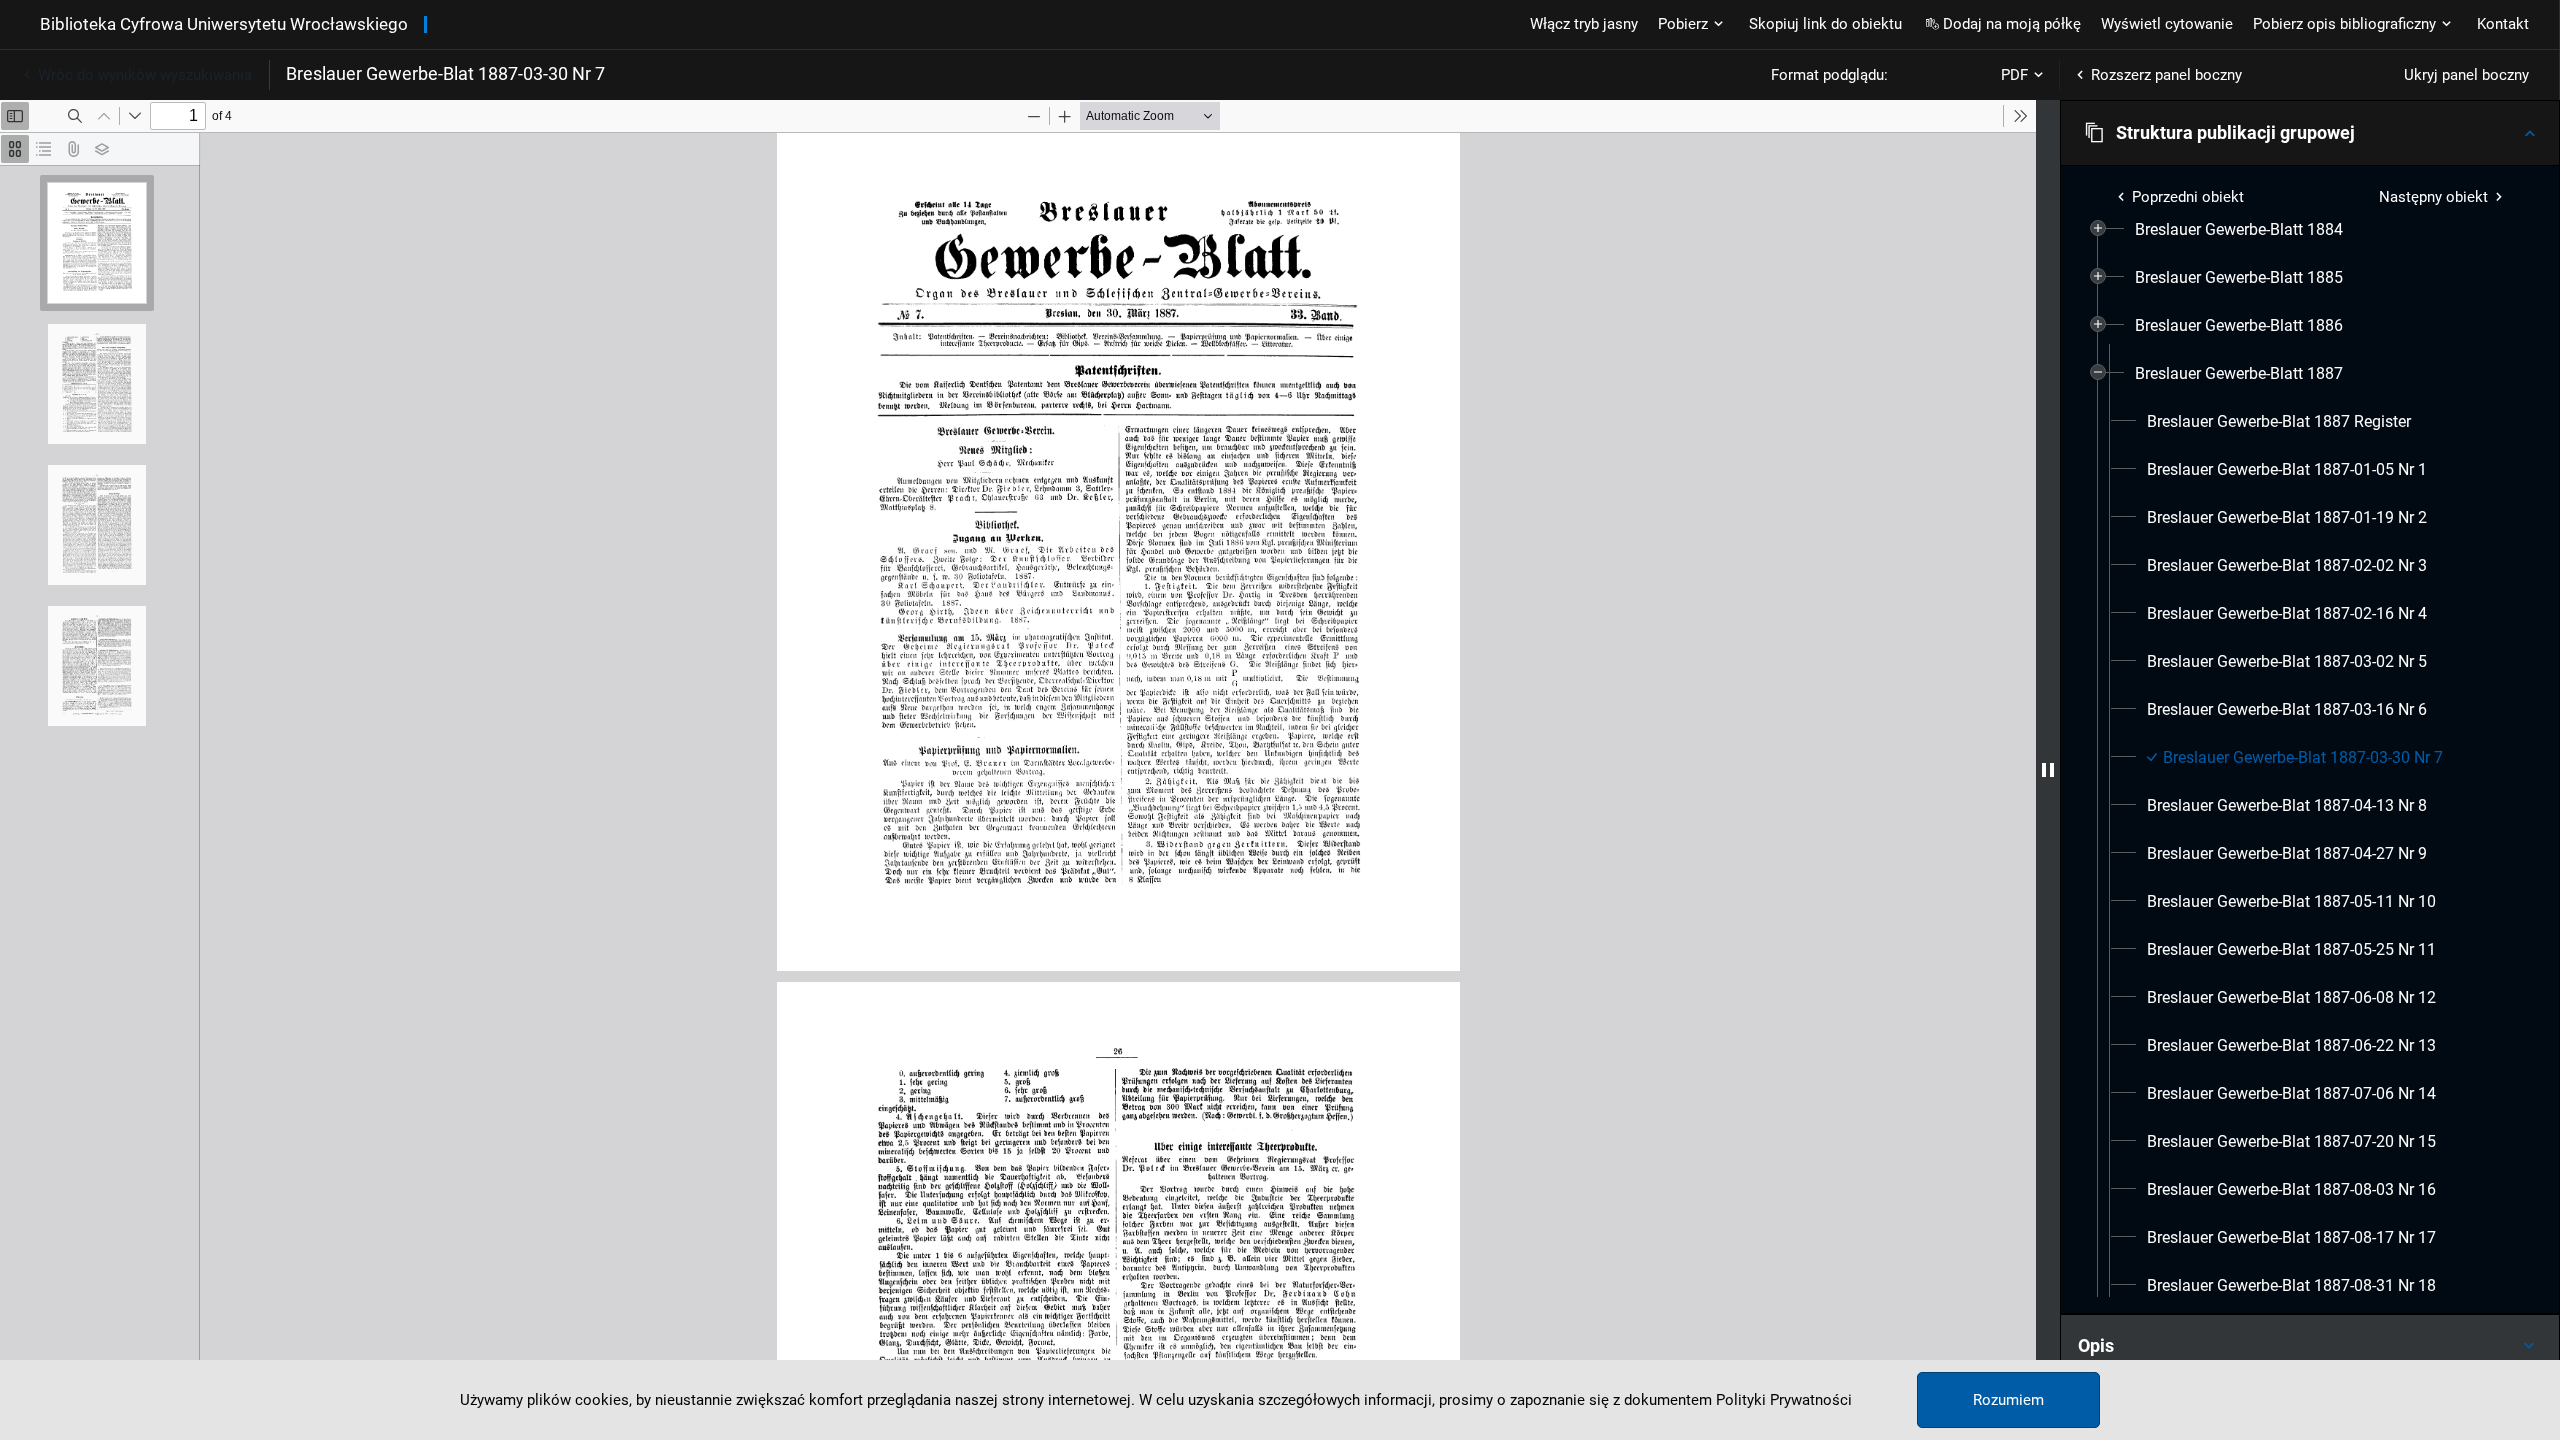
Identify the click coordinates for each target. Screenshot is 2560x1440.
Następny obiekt (2433, 197)
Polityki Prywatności (1784, 1400)
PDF (2014, 75)
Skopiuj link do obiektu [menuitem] (1825, 24)
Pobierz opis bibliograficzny (2344, 24)
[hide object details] (2048, 770)
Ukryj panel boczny (2466, 75)
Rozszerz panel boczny (2166, 75)
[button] (2310, 133)
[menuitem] (2239, 230)
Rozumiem (2008, 1400)
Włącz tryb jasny (1584, 24)
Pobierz (1683, 24)
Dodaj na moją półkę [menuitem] (2012, 24)
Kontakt (2503, 24)
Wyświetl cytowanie (2167, 24)
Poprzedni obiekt (2188, 197)
